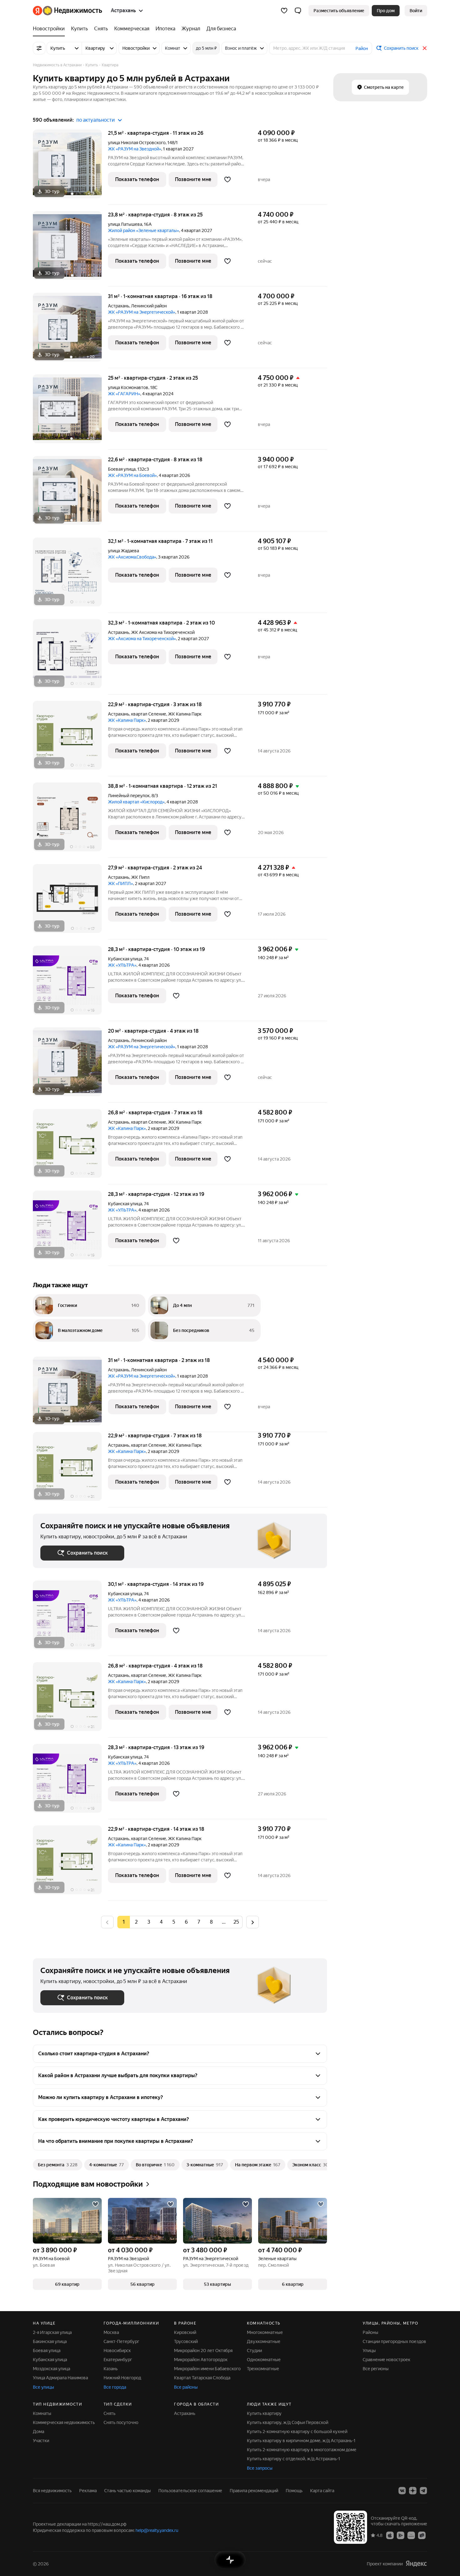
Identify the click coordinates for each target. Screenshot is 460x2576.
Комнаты (42, 2413)
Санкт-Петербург (121, 2341)
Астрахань (119, 306)
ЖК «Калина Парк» (127, 720)
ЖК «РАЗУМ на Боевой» (132, 475)
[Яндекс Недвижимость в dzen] (413, 2491)
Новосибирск (117, 2351)
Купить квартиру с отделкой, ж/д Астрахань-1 (294, 2459)
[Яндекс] (416, 2564)
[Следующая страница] (253, 1922)
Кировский (185, 2332)
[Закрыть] (425, 48)
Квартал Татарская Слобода (202, 2378)
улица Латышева (125, 224)
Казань (111, 2369)
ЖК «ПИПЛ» (120, 883)
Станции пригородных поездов (394, 2341)
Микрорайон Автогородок (201, 2360)
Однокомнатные (264, 2360)
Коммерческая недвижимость (64, 2422)
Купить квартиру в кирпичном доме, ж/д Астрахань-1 (301, 2441)
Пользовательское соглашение (190, 2491)
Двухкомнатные (264, 2341)
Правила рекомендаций (254, 2491)
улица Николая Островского (137, 143)
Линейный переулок (129, 796)
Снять (110, 2413)
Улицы (369, 2351)
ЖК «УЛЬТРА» (122, 965)
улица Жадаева (123, 551)
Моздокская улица (51, 2369)
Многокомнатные (265, 2332)
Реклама (88, 2491)
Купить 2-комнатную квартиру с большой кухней (297, 2432)
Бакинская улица (50, 2341)
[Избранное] (284, 11)
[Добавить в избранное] (227, 180)
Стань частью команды (128, 2491)
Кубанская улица (125, 959)
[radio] (136, 1922)
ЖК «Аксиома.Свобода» (132, 557)
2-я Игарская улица (52, 2332)
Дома (38, 2432)
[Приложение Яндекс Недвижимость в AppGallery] (411, 2535)
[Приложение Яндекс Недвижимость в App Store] (390, 2535)
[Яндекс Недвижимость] (67, 11)
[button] (298, 11)
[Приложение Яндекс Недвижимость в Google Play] (401, 2535)
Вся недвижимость (52, 2491)
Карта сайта (322, 2491)
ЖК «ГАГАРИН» (124, 394)
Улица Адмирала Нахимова (60, 2378)
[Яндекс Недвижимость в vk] (402, 2491)
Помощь (294, 2491)
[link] (416, 11)
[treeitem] (50, 29)
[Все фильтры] (39, 48)
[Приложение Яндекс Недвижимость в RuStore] (422, 2535)
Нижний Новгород (122, 2378)
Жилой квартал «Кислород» (136, 802)
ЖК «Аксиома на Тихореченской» (142, 639)
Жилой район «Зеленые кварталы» (143, 230)
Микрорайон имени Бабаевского (207, 2369)
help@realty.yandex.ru (157, 2530)
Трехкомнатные (263, 2369)
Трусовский (186, 2341)
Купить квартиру (264, 2413)
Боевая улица (122, 469)
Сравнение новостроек (386, 2360)
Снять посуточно (121, 2422)
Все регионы (376, 2369)
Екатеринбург (118, 2360)
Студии (254, 2351)
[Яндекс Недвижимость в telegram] (423, 2491)
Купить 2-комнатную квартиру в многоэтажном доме (302, 2450)
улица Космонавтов (128, 387)
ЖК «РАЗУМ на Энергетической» (142, 312)
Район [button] (362, 48)
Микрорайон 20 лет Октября (203, 2351)
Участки (41, 2441)
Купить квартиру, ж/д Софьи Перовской (288, 2422)
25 (236, 1922)
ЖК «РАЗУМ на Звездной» (135, 149)
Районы (371, 2332)
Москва (111, 2332)
